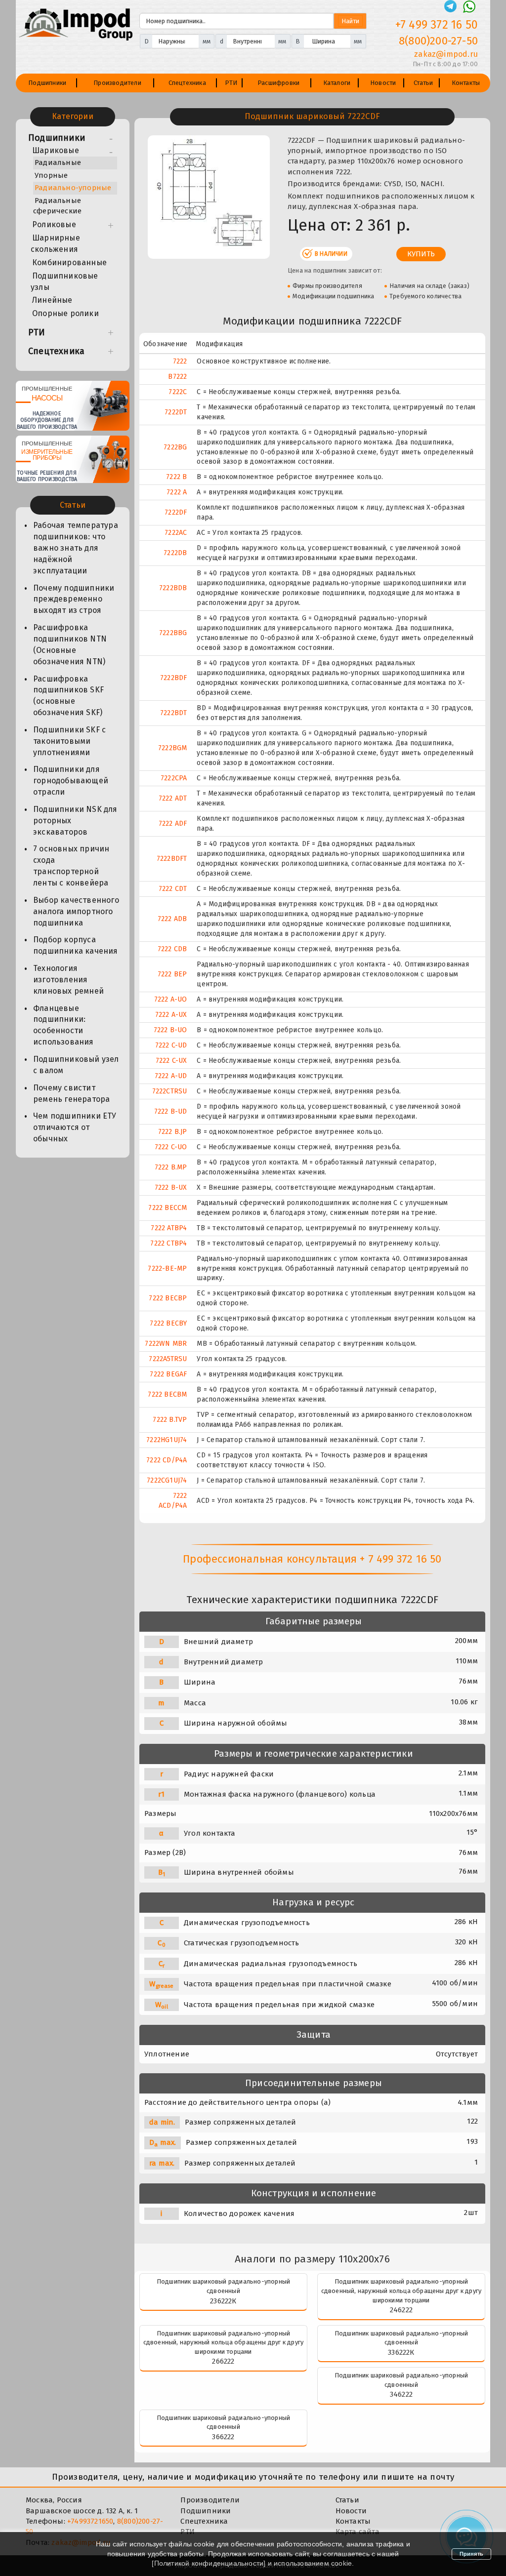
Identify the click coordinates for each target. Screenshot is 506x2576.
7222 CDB (172, 949)
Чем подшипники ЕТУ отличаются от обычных (75, 1127)
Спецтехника (187, 83)
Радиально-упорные (73, 188)
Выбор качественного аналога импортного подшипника (76, 911)
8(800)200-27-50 (438, 41)
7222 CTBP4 (169, 1243)
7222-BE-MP (167, 1268)
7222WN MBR (166, 1344)
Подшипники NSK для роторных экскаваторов (75, 821)
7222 (180, 361)
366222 (223, 2437)
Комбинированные (69, 262)
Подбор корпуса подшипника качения (76, 945)
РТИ (231, 83)
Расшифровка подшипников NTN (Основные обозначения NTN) (70, 644)
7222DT (176, 412)
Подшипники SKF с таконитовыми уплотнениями (69, 741)
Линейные (52, 300)
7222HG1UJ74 (167, 1440)
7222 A (177, 492)
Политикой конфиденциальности (209, 2563)
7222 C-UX (171, 1061)
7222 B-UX (171, 1187)
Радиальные (58, 162)
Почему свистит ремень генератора (71, 1093)
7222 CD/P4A (167, 1460)
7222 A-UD (171, 1076)
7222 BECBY (168, 1323)
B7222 (177, 377)
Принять (471, 2554)
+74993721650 (90, 2521)
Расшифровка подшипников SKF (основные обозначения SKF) (68, 696)
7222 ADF (173, 824)
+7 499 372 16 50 (437, 25)
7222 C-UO (171, 1147)
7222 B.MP (171, 1167)
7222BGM (172, 748)
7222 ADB (172, 919)
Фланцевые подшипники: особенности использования (63, 1025)
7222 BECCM (168, 1208)
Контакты (466, 83)
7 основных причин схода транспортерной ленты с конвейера (71, 866)
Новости (383, 83)
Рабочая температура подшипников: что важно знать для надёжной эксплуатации (76, 548)
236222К (223, 2301)
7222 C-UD (171, 1045)
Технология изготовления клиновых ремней (68, 980)
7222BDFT (172, 859)
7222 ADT (173, 798)
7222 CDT (173, 889)
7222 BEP (172, 974)
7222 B (176, 477)
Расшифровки (278, 83)
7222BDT (173, 713)
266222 (223, 2361)
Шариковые (56, 150)
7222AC (176, 533)
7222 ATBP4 (169, 1228)
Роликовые (54, 224)
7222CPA (174, 778)
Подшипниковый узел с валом (76, 1065)
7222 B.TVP (170, 1420)
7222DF (176, 512)
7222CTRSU (170, 1091)
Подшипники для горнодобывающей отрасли (71, 781)
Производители (117, 83)
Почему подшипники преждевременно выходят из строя (74, 599)
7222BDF (173, 678)
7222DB (175, 553)
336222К (401, 2352)
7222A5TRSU (168, 1359)
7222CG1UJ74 (167, 1480)
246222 (401, 2310)
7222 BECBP (168, 1298)
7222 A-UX (171, 1015)
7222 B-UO (170, 1030)
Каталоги (337, 83)
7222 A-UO (171, 999)
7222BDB (173, 588)
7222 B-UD (171, 1111)
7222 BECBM (167, 1394)
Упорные (51, 175)
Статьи (423, 83)
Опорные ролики (65, 313)
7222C (178, 392)
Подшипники (47, 83)
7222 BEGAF (168, 1374)
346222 (401, 2394)
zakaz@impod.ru (446, 54)
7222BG (175, 447)
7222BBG (173, 633)
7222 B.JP (173, 1132)
